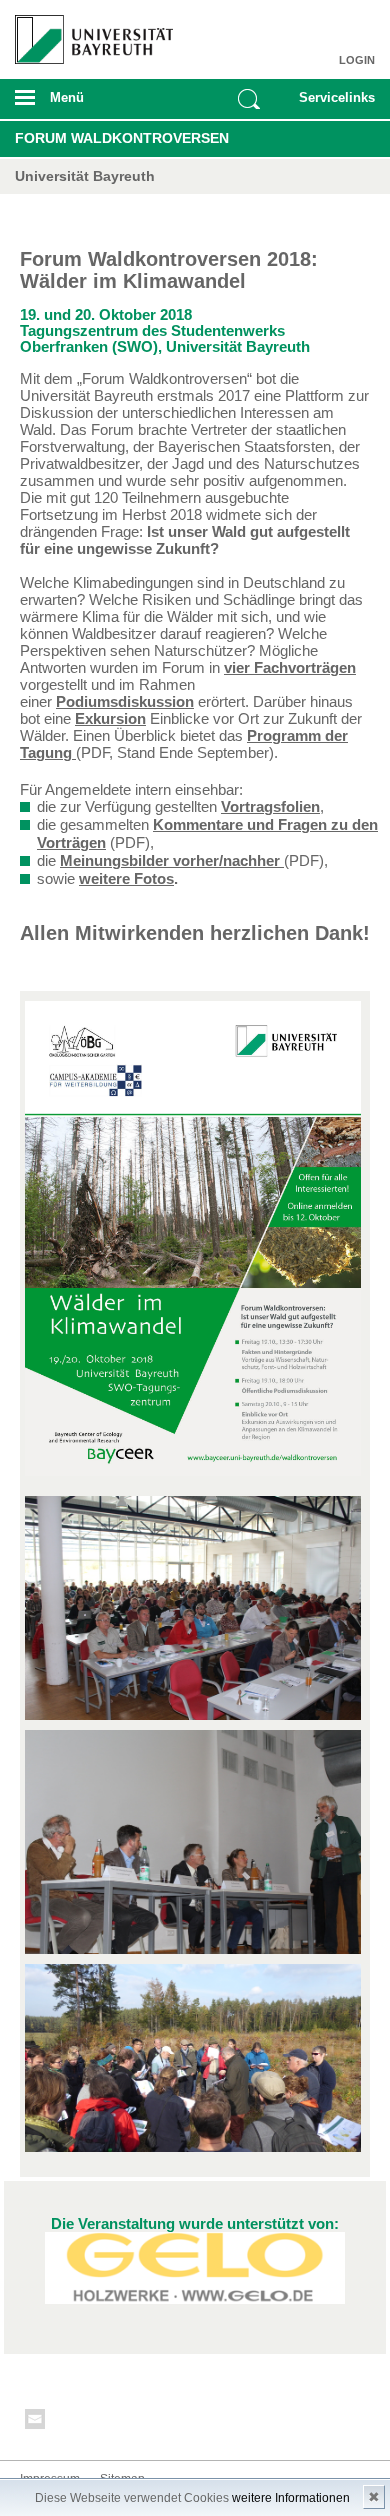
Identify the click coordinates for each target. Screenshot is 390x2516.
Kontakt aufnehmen (36, 2422)
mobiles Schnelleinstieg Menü (332, 104)
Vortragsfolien (270, 806)
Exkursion (110, 718)
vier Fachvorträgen (290, 667)
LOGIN (357, 60)
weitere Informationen (291, 2498)
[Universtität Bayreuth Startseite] (88, 32)
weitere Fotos (126, 878)
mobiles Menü (86, 104)
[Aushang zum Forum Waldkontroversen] (193, 1250)
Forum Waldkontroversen (122, 138)
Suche (249, 99)
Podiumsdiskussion (125, 701)
